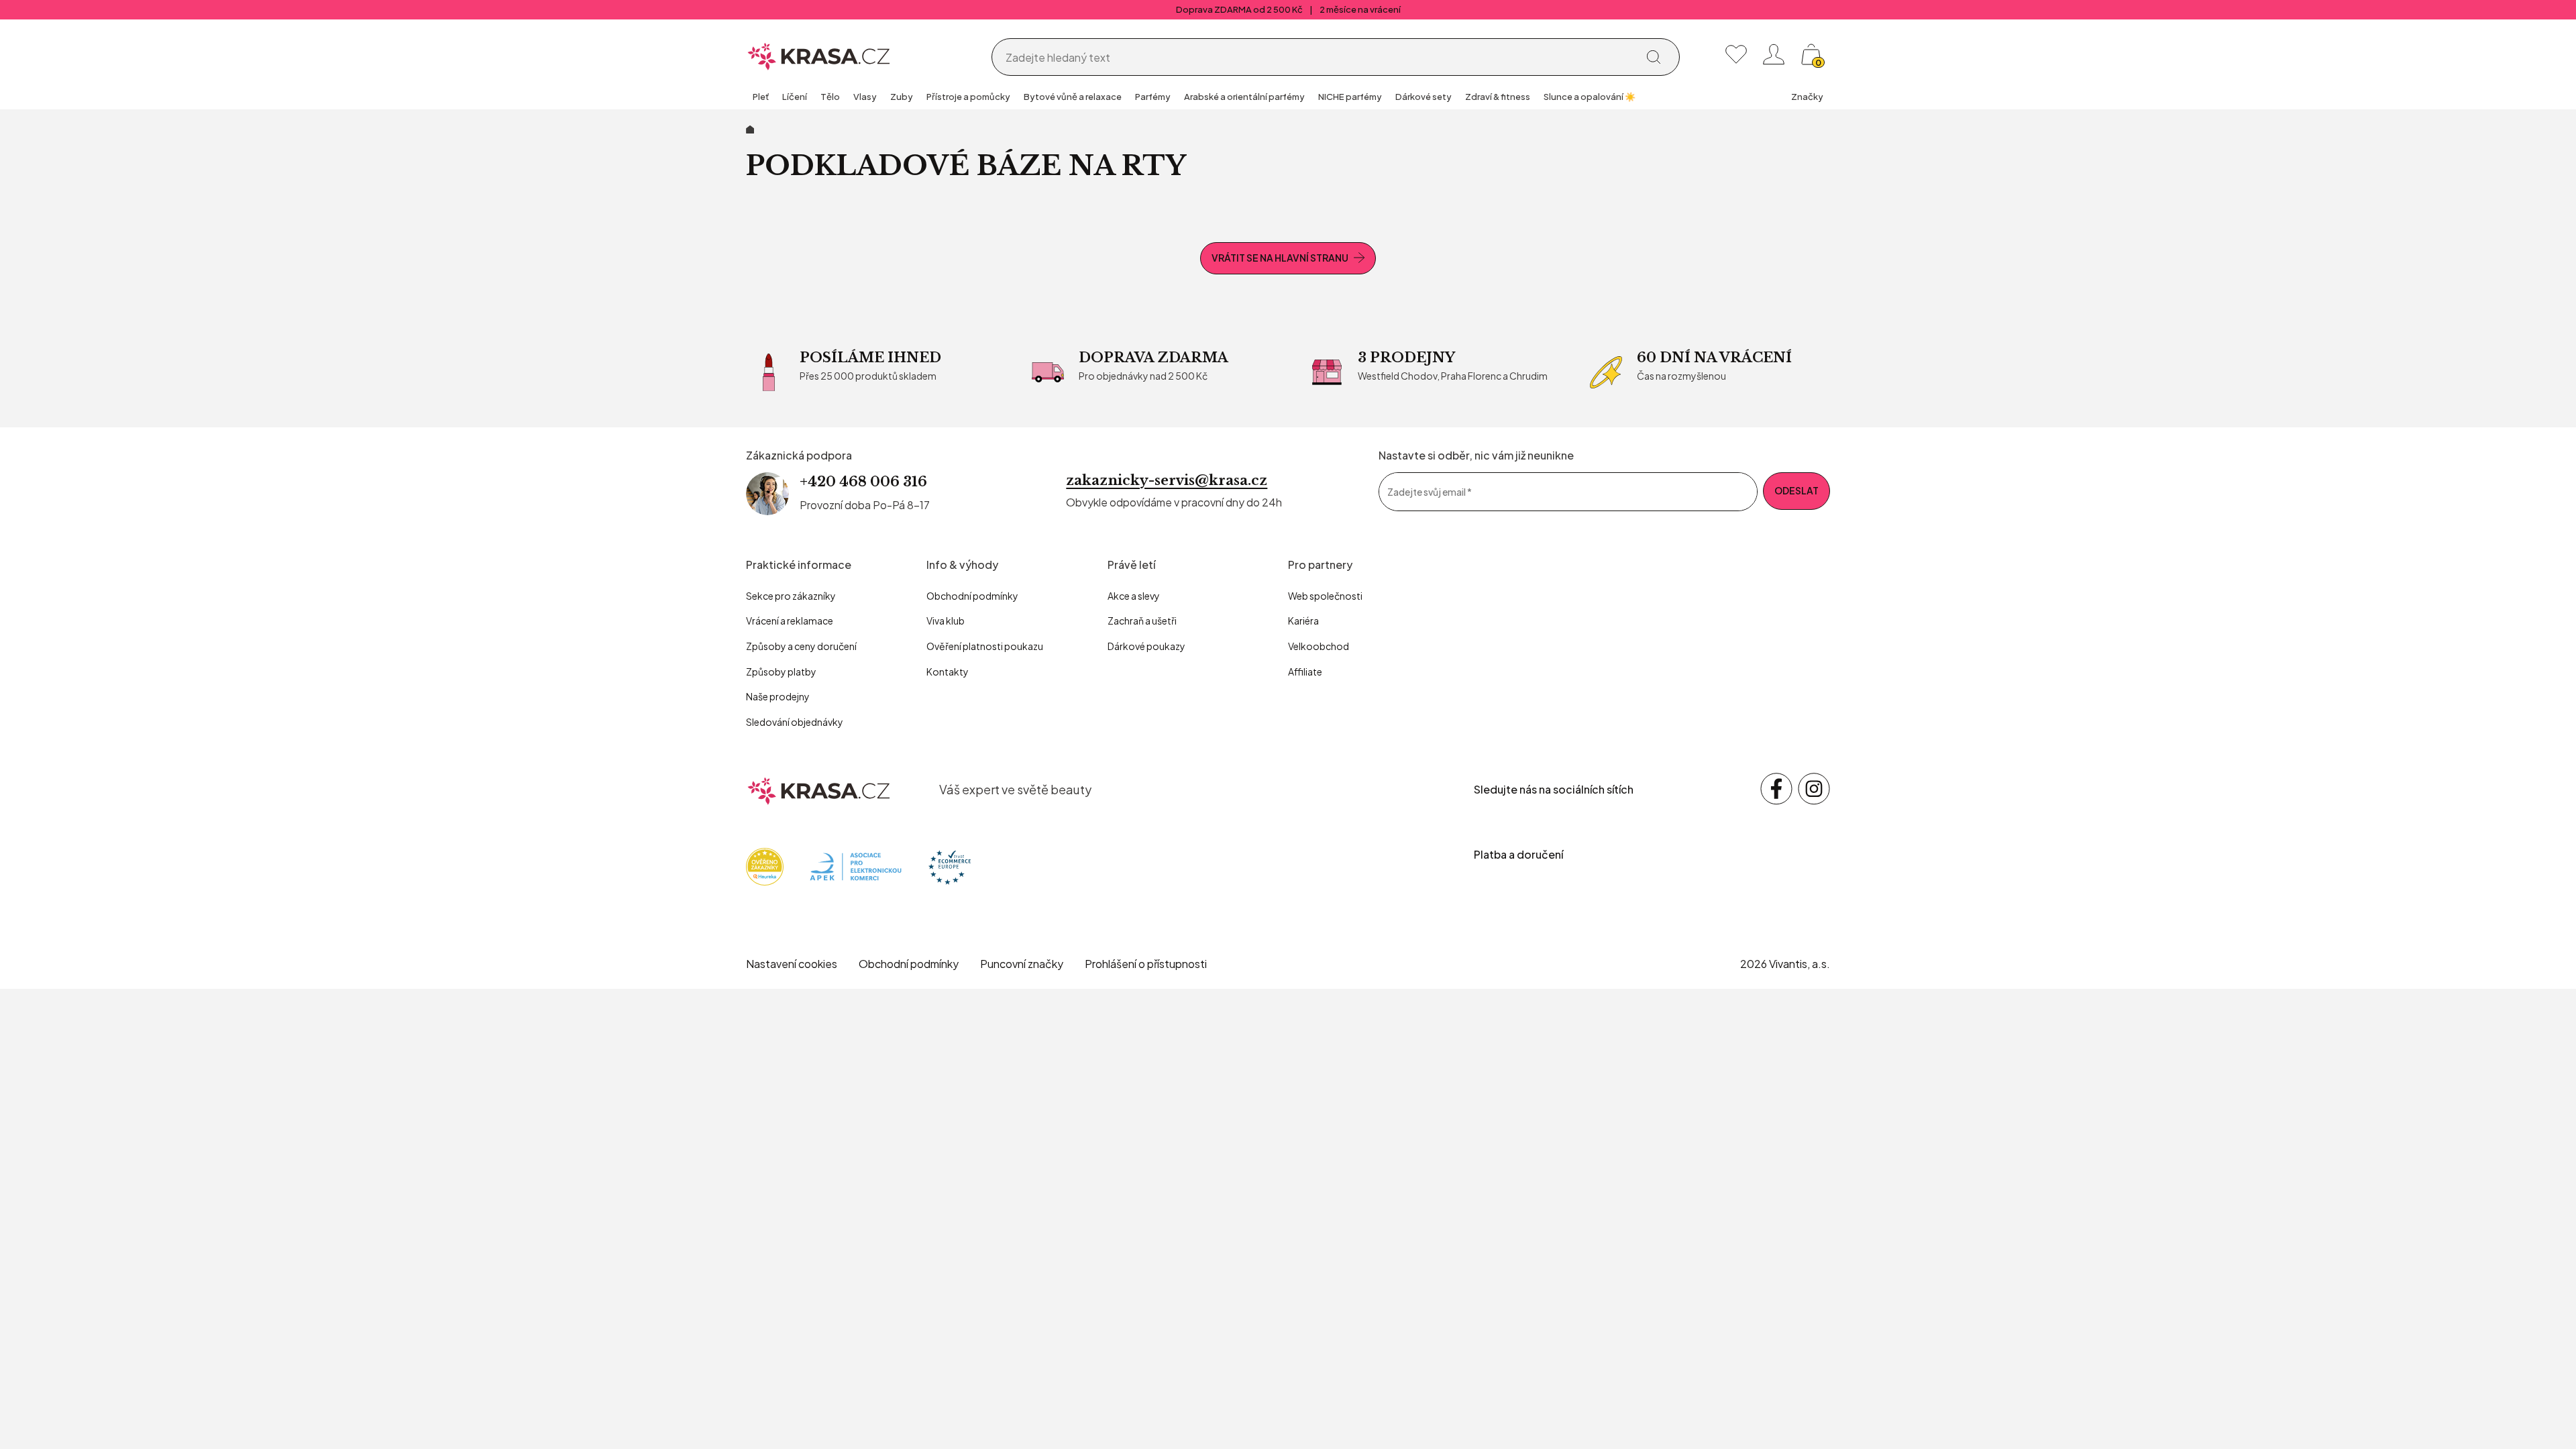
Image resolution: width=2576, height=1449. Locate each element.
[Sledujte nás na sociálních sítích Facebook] (1776, 789)
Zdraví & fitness (1498, 97)
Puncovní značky (1022, 964)
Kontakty (948, 672)
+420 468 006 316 (863, 482)
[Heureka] (765, 866)
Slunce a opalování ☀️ (1590, 97)
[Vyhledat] (1654, 57)
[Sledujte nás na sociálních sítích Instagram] (1814, 789)
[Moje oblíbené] (1736, 54)
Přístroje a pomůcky (968, 97)
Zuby (902, 97)
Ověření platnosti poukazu (985, 646)
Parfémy (1153, 97)
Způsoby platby (781, 672)
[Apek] (856, 866)
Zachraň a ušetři (1142, 621)
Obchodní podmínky (972, 596)
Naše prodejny (778, 696)
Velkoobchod (1319, 646)
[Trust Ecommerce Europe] (950, 866)
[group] (761, 98)
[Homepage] (819, 54)
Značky (1807, 97)
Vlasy (865, 97)
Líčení (795, 97)
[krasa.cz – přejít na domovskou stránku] (819, 789)
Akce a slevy (1134, 596)
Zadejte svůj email (1430, 491)
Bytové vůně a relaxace (1073, 97)
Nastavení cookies (792, 964)
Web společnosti (1325, 596)
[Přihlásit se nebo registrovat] (1774, 54)
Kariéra (1303, 621)
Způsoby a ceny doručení (801, 646)
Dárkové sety (1424, 97)
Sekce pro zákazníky (791, 596)
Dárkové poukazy (1146, 646)
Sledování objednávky (795, 722)
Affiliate (1305, 672)
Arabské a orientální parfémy (1244, 97)
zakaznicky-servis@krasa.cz (1167, 480)
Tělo (830, 97)
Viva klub (946, 621)
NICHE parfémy (1350, 97)
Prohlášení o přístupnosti (1146, 964)
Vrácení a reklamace (790, 621)
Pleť (761, 97)
